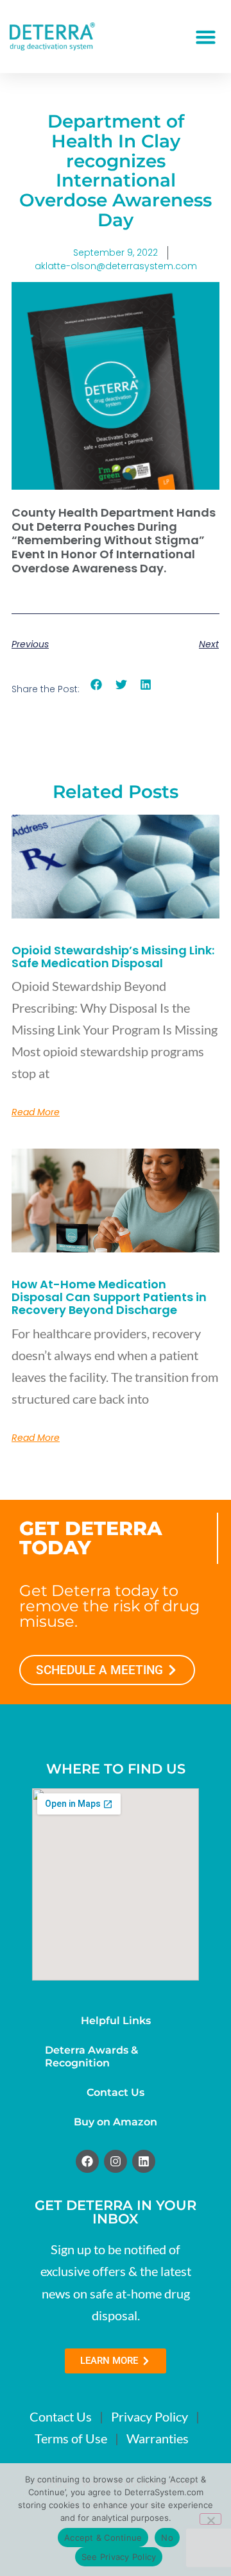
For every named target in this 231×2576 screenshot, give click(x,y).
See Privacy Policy (119, 2557)
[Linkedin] (144, 2161)
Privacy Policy (150, 2416)
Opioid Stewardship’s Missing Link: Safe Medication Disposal (113, 957)
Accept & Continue (103, 2538)
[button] (206, 37)
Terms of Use (71, 2438)
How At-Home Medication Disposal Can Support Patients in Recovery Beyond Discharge (109, 1297)
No (167, 2538)
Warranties (158, 2438)
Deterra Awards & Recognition (91, 2057)
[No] (210, 2519)
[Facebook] (87, 2161)
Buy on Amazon (116, 2122)
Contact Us (116, 2092)
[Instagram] (116, 2161)
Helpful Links (116, 2021)
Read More (36, 1112)
